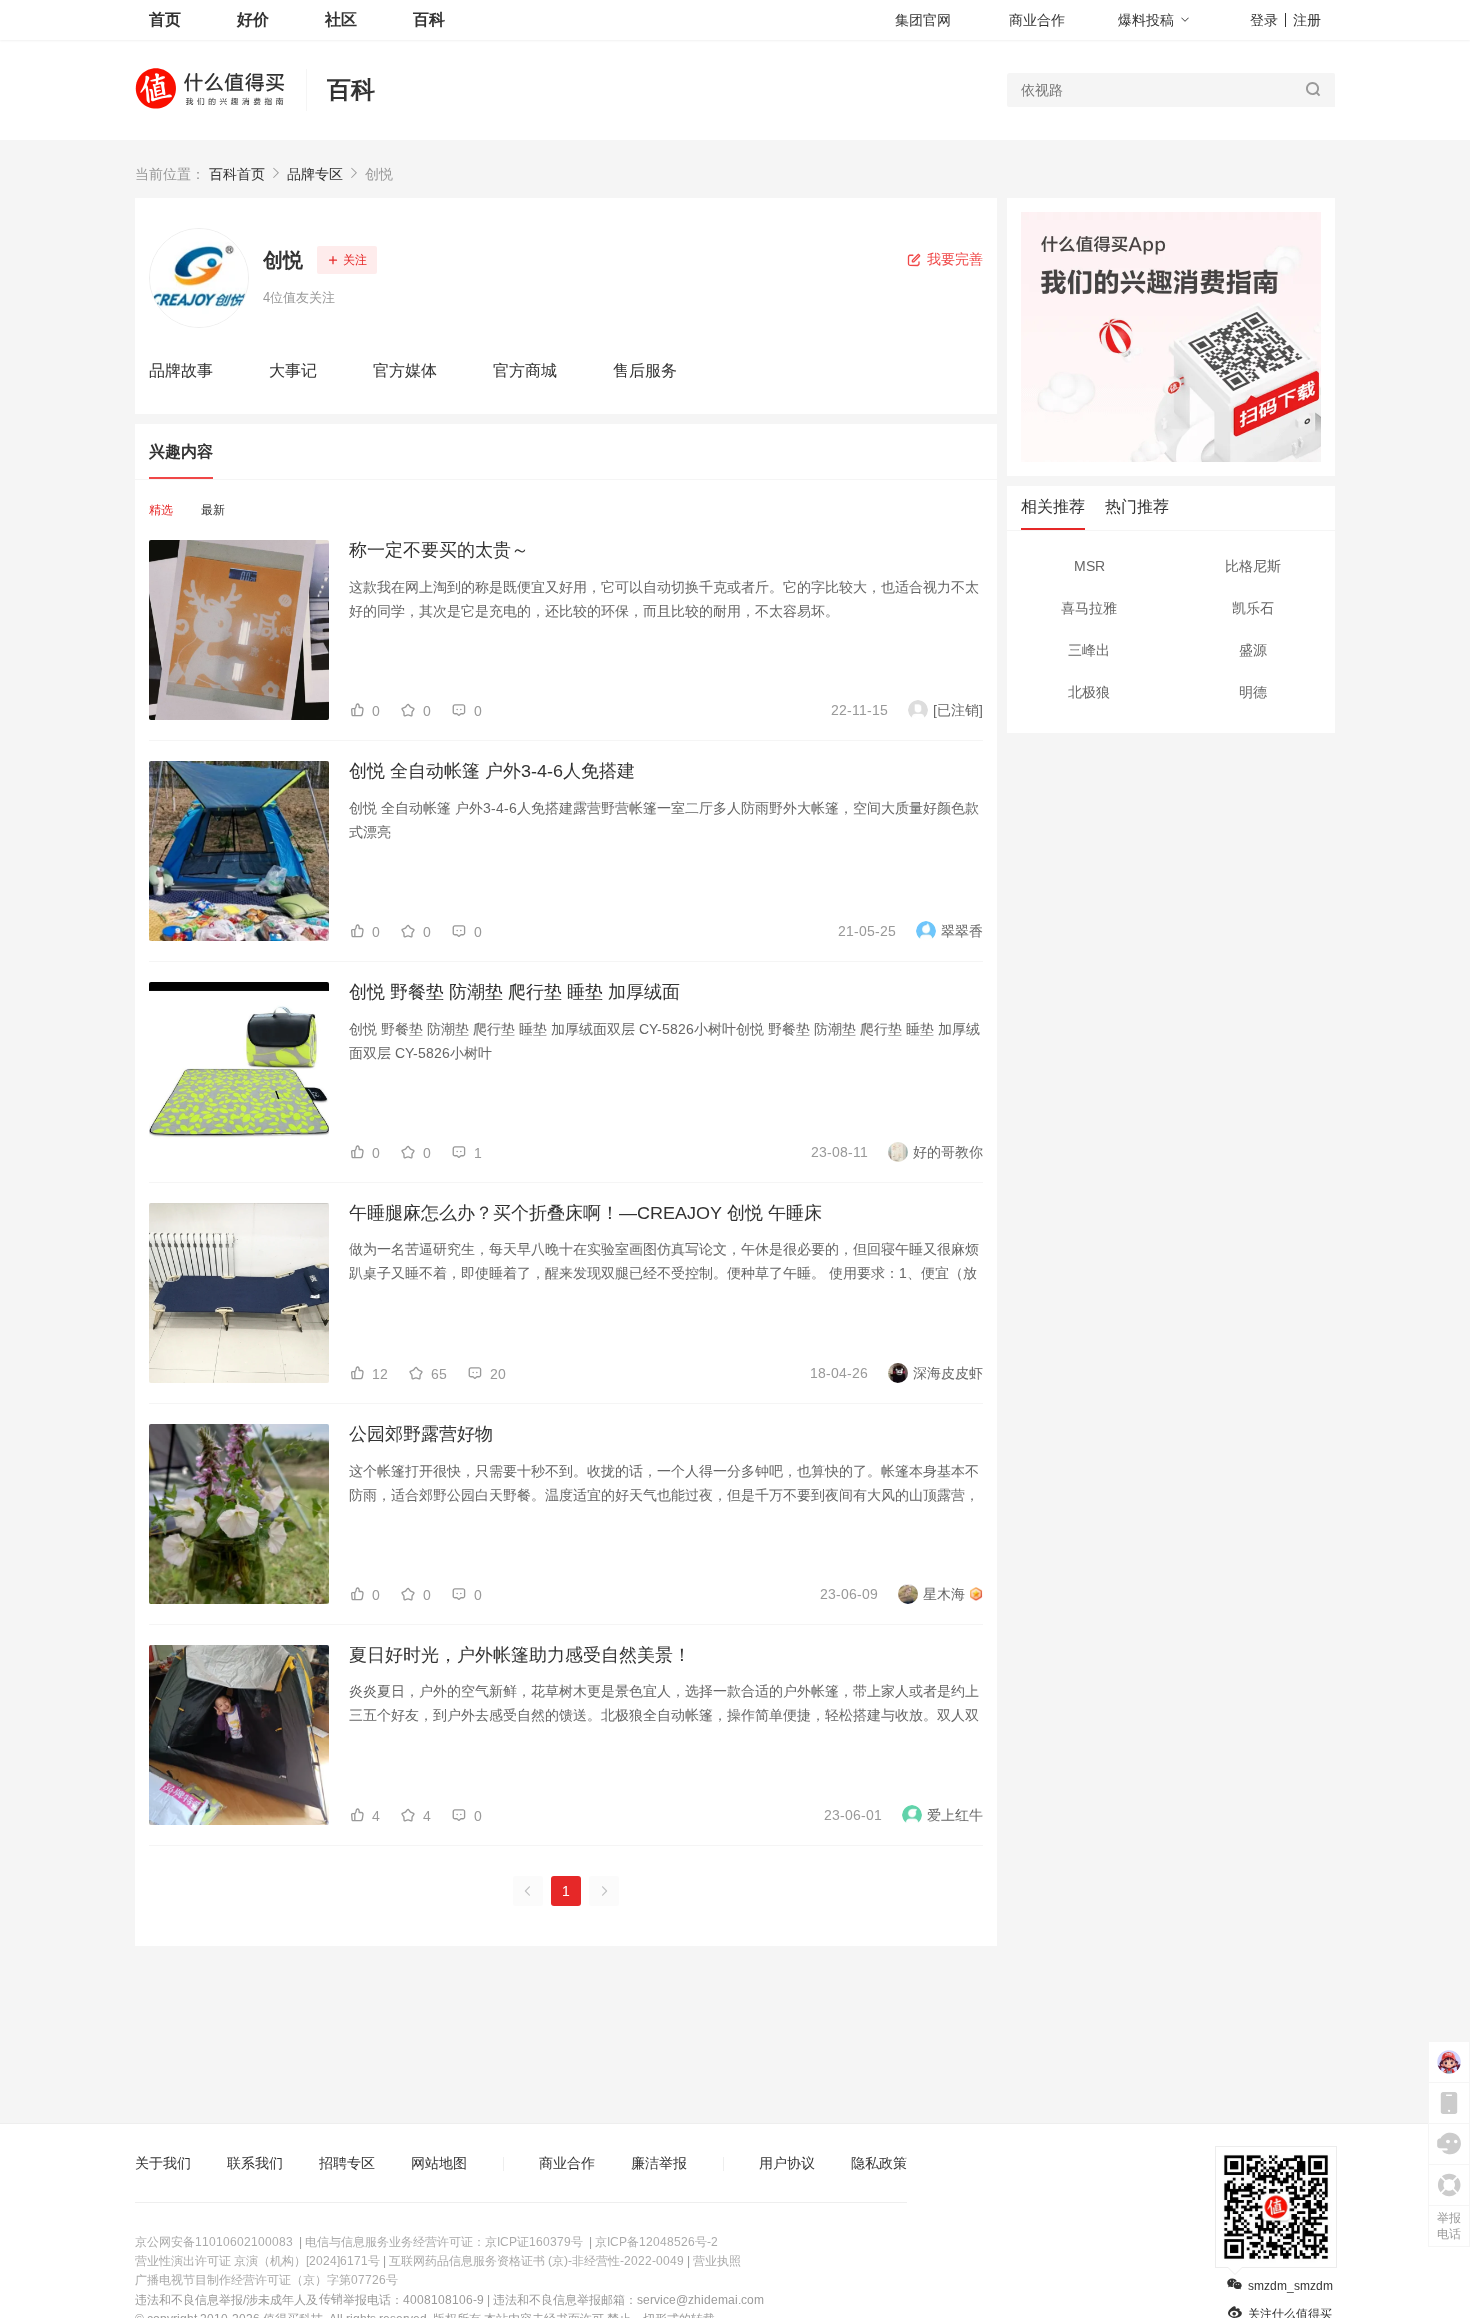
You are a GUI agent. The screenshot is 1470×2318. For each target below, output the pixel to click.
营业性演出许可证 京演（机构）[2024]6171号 (257, 2261)
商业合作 (1037, 20)
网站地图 (439, 2163)
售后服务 (645, 370)
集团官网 (923, 20)
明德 (1253, 692)
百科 (351, 89)
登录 (1264, 20)
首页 (165, 19)
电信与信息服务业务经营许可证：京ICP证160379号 (444, 2242)
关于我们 (163, 2163)
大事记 (293, 370)
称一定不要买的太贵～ (439, 550)
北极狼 (1089, 692)
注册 (1307, 20)
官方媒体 (405, 370)
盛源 (1253, 650)
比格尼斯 (1253, 566)
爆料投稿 (1146, 20)
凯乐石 (1253, 608)
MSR (1089, 566)
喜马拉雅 (1089, 608)
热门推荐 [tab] (1137, 506)
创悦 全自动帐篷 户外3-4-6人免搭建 (492, 771)
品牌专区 (315, 174)
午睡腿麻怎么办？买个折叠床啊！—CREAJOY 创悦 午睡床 (585, 1213)
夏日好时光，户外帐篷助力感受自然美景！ (520, 1655)
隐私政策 (879, 2163)
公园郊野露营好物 (421, 1434)
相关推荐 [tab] (1053, 506)
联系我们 (255, 2163)
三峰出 (1089, 650)
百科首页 (237, 174)
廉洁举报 (659, 2163)
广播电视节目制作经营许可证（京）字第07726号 (266, 2280)
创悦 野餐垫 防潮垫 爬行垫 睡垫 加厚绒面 (514, 992)
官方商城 (525, 370)
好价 (253, 19)
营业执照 (717, 2261)
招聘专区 (347, 2163)
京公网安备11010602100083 (214, 2242)
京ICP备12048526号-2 (656, 2242)
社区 (341, 19)
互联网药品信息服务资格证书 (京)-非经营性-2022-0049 (536, 2261)
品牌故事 (181, 370)
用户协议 (787, 2163)
